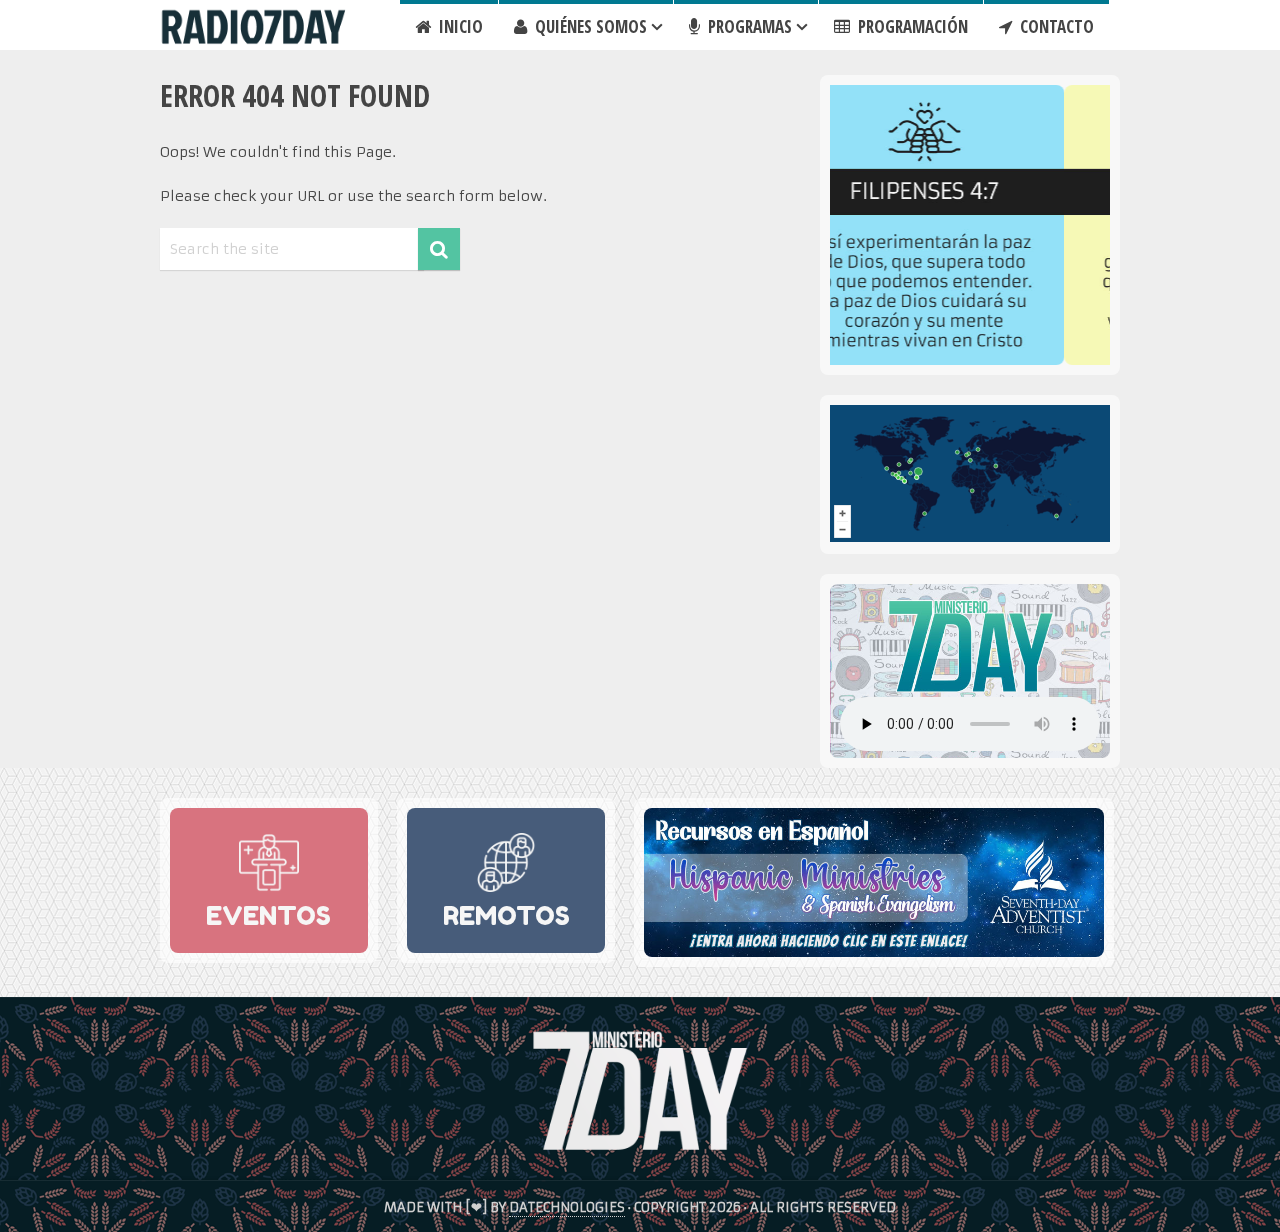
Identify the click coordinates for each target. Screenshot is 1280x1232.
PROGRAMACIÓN (911, 26)
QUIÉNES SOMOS (589, 26)
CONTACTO (1055, 26)
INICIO (459, 26)
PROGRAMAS (748, 26)
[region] (970, 225)
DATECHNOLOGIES (567, 1207)
